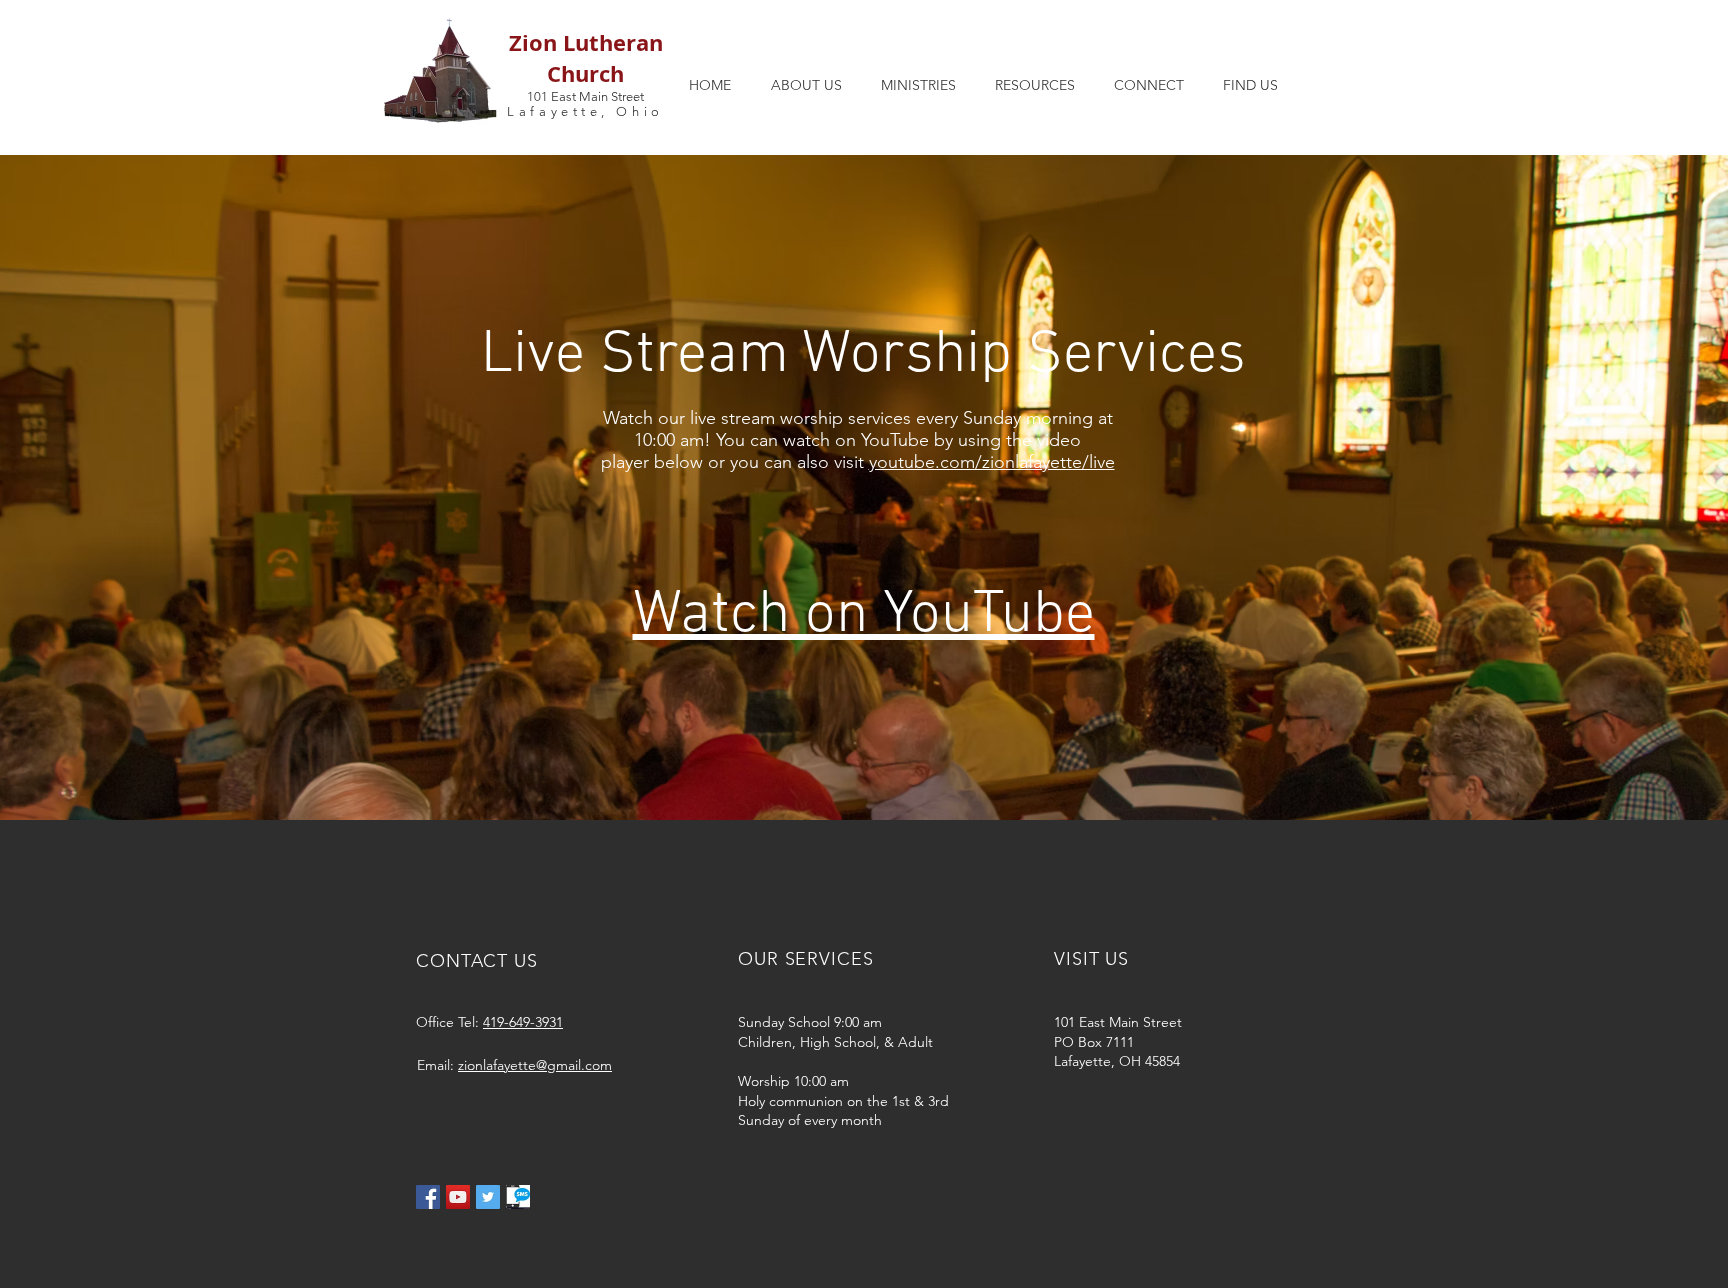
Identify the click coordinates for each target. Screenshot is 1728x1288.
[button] (806, 85)
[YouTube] (458, 1197)
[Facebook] (428, 1197)
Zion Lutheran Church (586, 58)
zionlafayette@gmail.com (535, 1065)
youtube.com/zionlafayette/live (992, 462)
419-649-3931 (523, 1022)
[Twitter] (488, 1197)
